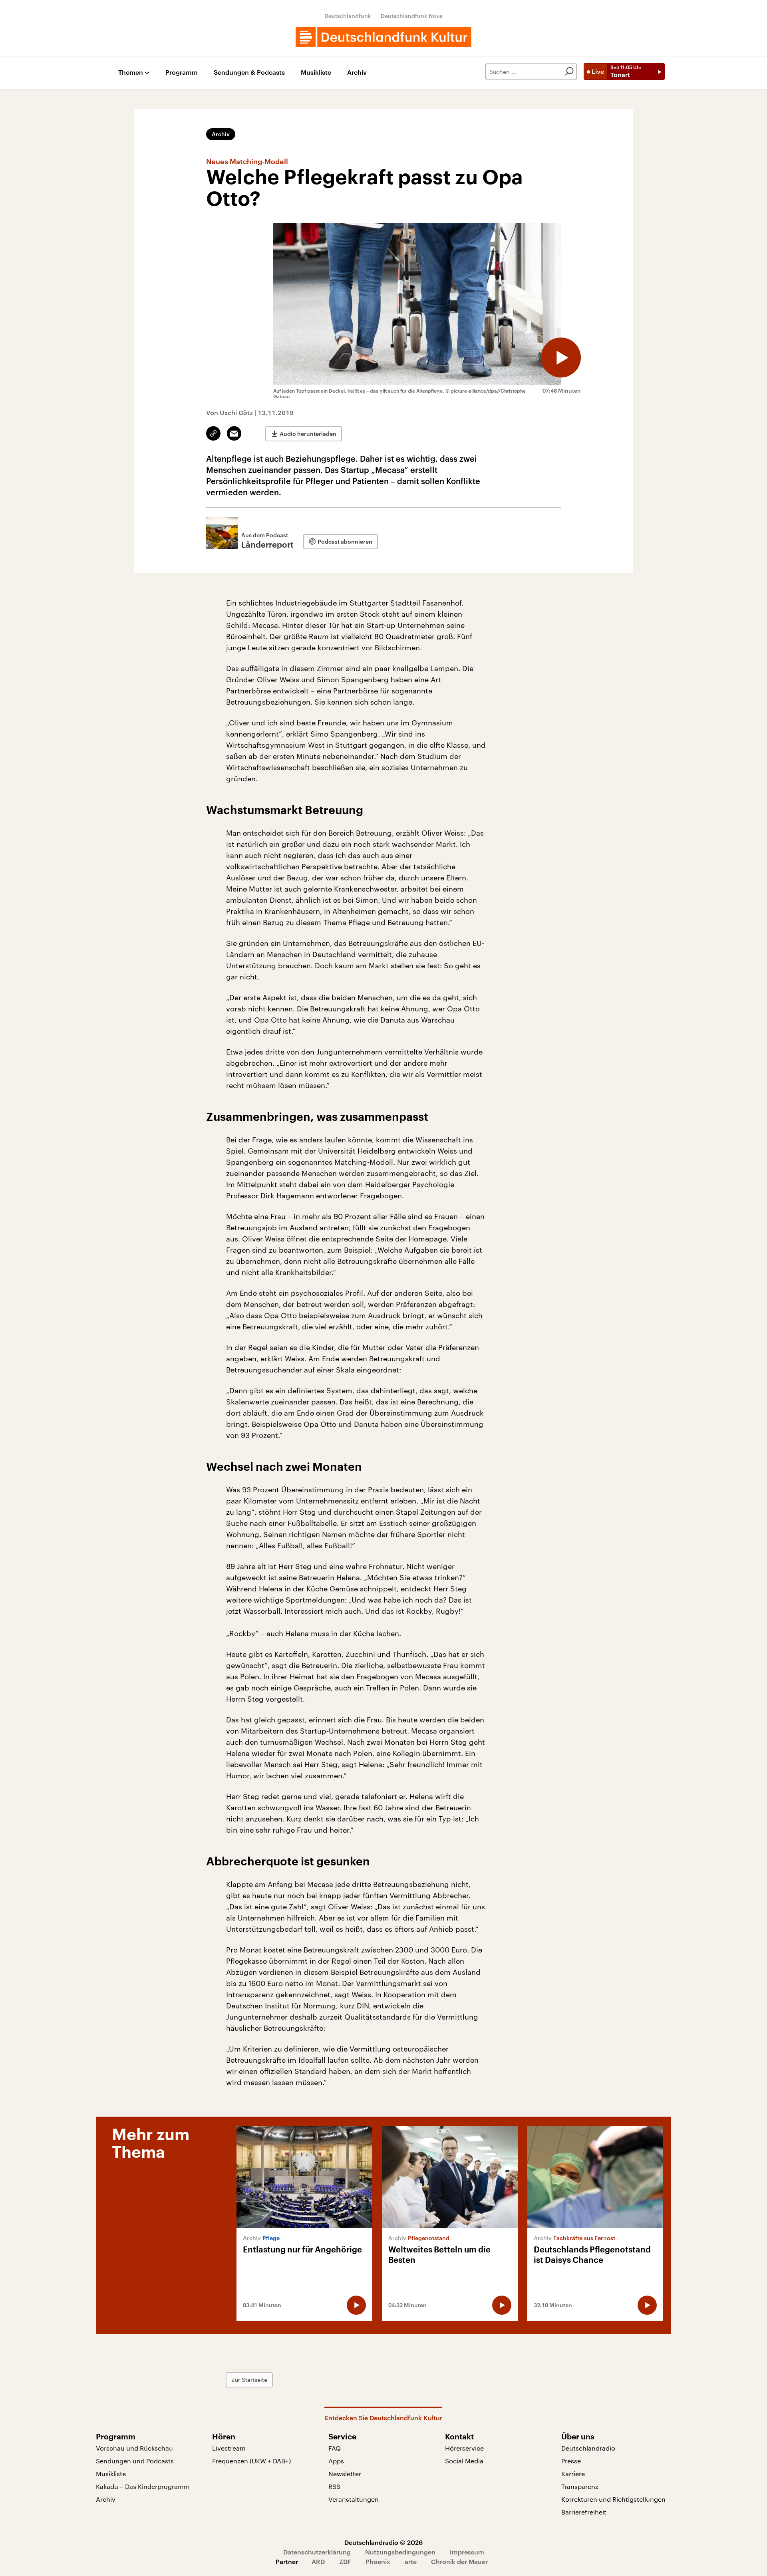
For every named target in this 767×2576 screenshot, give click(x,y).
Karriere (573, 2474)
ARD (318, 2561)
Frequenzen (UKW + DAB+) (251, 2461)
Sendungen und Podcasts (135, 2461)
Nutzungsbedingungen (400, 2552)
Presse (571, 2461)
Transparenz (580, 2486)
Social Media (464, 2461)
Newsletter (345, 2474)
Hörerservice (464, 2448)
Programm (182, 72)
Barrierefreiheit (584, 2512)
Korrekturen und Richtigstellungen (613, 2499)
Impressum (467, 2552)
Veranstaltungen (354, 2499)
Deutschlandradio (588, 2448)
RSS (334, 2486)
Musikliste (316, 72)
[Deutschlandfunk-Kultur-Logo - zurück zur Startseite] (383, 37)
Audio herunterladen (308, 434)
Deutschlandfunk (348, 16)
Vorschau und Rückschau (134, 2448)
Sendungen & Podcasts (249, 72)
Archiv (357, 72)
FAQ (335, 2448)
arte (411, 2561)
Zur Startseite (249, 2380)
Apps (336, 2461)
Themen (131, 72)
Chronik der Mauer (459, 2561)
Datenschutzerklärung (317, 2552)
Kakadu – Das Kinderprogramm (143, 2486)
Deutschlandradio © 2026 (383, 2542)
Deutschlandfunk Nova (412, 16)
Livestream (229, 2448)
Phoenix (378, 2561)
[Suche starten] (569, 72)
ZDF (345, 2561)
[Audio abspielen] (561, 358)
